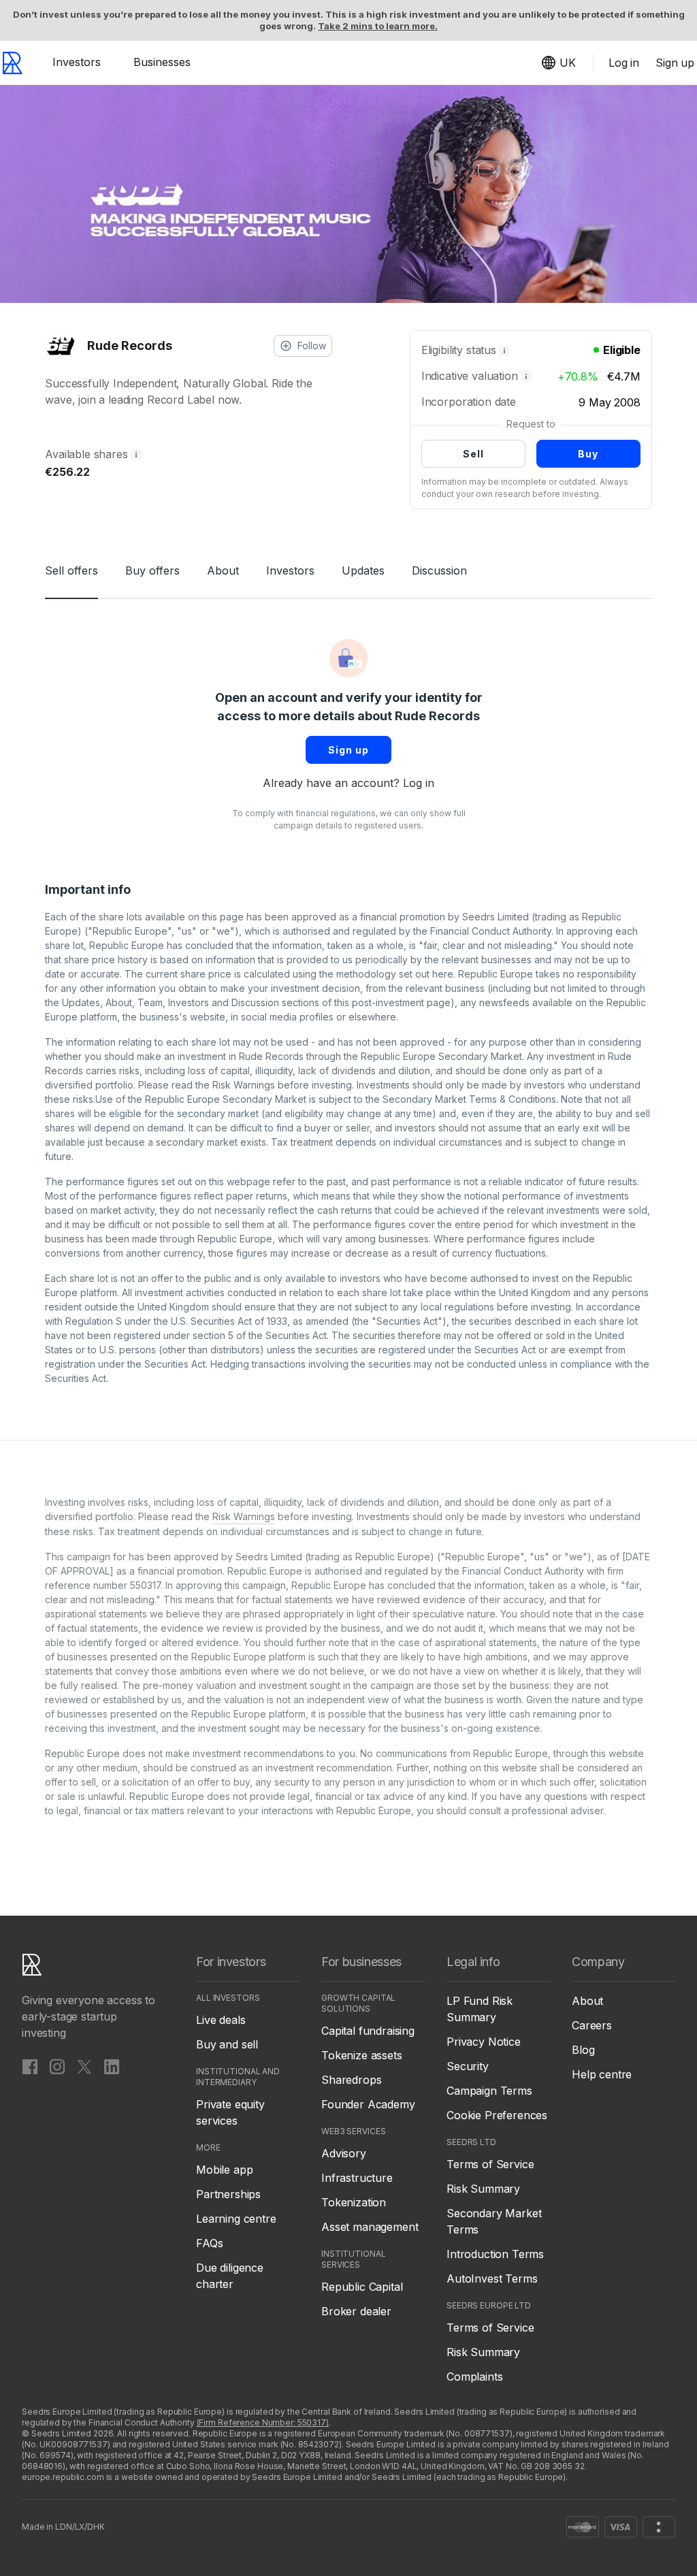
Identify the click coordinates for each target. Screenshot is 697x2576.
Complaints (474, 2377)
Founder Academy (368, 2104)
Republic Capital (362, 2287)
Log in (419, 783)
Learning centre (236, 2219)
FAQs (209, 2243)
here (443, 974)
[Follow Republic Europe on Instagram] (57, 2066)
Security (468, 2066)
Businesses (162, 62)
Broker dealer (356, 2311)
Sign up (348, 750)
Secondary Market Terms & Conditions (469, 1099)
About (223, 570)
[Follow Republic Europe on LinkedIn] (112, 2066)
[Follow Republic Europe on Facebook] (30, 2066)
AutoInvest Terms (492, 2279)
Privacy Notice (484, 2042)
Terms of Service (490, 2164)
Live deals (221, 2020)
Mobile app (224, 2170)
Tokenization (354, 2202)
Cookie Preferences (497, 2115)
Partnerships (228, 2194)
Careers (592, 2025)
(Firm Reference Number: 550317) (263, 2422)
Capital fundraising (368, 2031)
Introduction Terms (495, 2254)
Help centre (602, 2074)
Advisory (344, 2153)
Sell (473, 454)
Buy (588, 454)
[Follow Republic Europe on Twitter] (84, 2066)
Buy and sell (227, 2044)
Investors (77, 62)
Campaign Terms (489, 2091)
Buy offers (152, 570)
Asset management (370, 2227)
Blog (583, 2050)
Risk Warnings (244, 1085)
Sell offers (71, 570)
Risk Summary (483, 2189)
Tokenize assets (362, 2055)
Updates (363, 570)
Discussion (439, 570)
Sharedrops (351, 2080)
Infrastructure (357, 2178)
